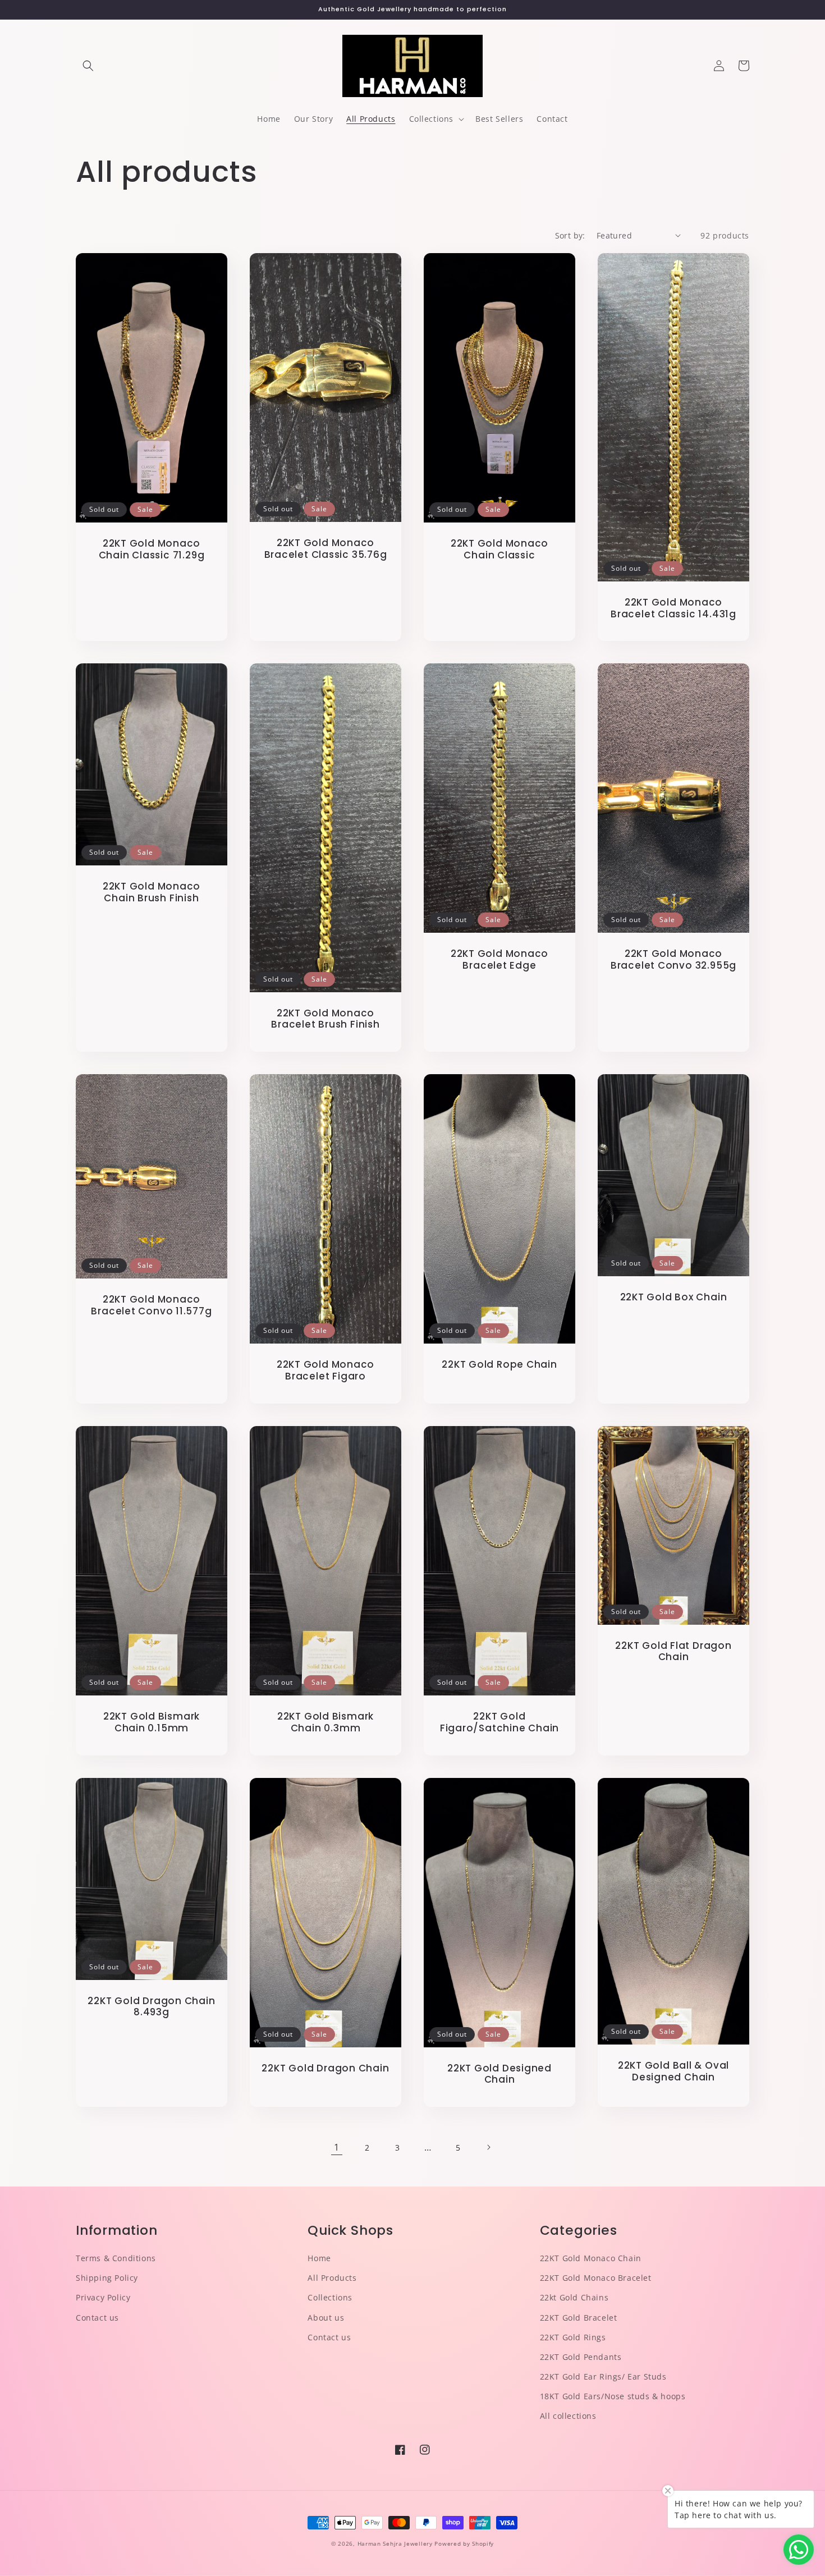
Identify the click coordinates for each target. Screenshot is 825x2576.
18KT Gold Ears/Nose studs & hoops (613, 2396)
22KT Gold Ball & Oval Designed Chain (673, 2071)
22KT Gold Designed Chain (499, 2074)
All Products (332, 2278)
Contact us (97, 2318)
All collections (568, 2416)
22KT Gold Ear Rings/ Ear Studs (603, 2376)
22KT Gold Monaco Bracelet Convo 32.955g (673, 960)
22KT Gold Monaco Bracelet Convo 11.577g (151, 1305)
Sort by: (570, 235)
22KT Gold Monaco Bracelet (596, 2278)
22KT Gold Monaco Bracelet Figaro (326, 1370)
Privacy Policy (103, 2297)
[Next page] (488, 2147)
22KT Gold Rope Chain (499, 1365)
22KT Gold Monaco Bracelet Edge (499, 960)
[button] (88, 66)
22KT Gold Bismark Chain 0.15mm (152, 1722)
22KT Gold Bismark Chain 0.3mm (326, 1722)
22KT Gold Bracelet (579, 2318)
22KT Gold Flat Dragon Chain (673, 1652)
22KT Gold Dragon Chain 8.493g (151, 2007)
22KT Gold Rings (573, 2337)
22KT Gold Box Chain (674, 1297)
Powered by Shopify (464, 2543)
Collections (330, 2297)
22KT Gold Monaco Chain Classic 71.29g (152, 549)
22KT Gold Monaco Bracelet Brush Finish (325, 1019)
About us (326, 2318)
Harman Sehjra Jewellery (395, 2543)
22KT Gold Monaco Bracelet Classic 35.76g (326, 549)
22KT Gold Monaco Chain (591, 2258)
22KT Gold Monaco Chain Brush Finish (152, 892)
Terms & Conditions (116, 2258)
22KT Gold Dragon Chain (325, 2068)
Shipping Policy (107, 2278)
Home (319, 2258)
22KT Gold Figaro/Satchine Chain (499, 1722)
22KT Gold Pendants (581, 2357)
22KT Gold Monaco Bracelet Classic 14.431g (673, 608)
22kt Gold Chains (574, 2297)
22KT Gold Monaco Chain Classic (499, 549)
